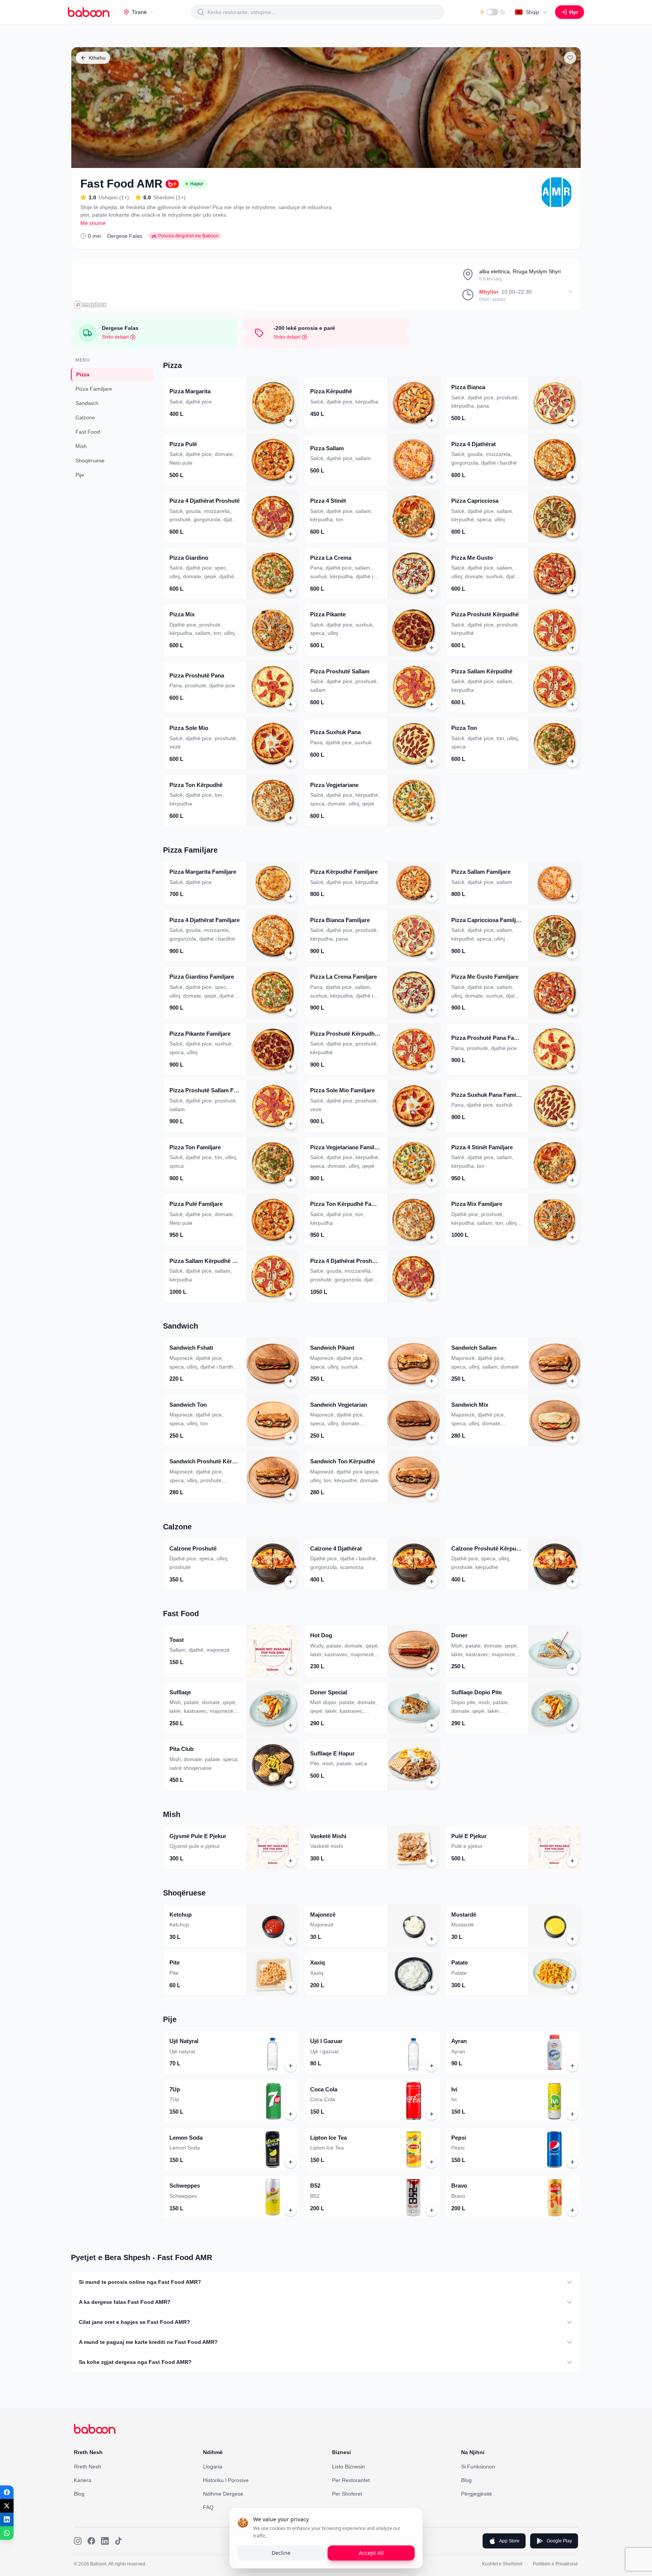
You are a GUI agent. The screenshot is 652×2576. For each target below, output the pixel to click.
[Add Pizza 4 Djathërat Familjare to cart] (291, 953)
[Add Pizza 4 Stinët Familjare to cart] (572, 1180)
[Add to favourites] (570, 58)
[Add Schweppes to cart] (291, 2210)
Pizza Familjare (94, 389)
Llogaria (213, 2467)
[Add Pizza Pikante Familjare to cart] (291, 1067)
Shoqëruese (90, 460)
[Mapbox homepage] (90, 305)
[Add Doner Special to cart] (432, 1725)
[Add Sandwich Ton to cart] (291, 1438)
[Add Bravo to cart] (572, 2210)
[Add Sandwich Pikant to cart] (432, 1381)
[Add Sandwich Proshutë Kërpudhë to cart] (291, 1495)
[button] (231, 403)
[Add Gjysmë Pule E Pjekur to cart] (291, 1861)
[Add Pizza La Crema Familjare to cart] (432, 1010)
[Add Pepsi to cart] (572, 2162)
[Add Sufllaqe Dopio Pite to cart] (572, 1725)
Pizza (83, 374)
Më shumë (93, 223)
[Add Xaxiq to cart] (432, 1987)
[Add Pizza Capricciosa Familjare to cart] (572, 953)
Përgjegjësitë (477, 2494)
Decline (281, 2553)
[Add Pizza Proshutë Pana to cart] (291, 704)
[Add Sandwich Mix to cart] (572, 1438)
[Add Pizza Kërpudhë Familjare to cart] (432, 896)
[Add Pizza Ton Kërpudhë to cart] (291, 818)
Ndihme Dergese (223, 2494)
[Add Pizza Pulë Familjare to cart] (291, 1237)
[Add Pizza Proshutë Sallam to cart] (432, 704)
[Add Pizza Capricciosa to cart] (572, 534)
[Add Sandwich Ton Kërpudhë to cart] (432, 1495)
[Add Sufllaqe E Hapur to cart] (432, 1782)
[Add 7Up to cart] (291, 2114)
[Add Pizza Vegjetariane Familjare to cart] (432, 1180)
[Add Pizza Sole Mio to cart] (291, 761)
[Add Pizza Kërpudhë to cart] (432, 420)
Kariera (83, 2480)
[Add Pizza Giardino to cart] (291, 591)
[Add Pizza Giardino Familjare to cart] (291, 1010)
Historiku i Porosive (226, 2480)
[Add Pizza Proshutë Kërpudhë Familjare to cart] (432, 1067)
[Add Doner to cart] (572, 1669)
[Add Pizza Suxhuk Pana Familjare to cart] (572, 1124)
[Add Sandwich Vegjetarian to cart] (432, 1438)
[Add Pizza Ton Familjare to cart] (291, 1180)
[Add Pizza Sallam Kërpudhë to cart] (572, 704)
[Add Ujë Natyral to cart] (291, 2066)
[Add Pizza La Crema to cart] (432, 591)
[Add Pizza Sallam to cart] (432, 477)
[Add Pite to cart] (291, 1987)
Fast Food (88, 432)
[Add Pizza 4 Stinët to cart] (432, 534)
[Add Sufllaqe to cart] (291, 1725)
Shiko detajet (115, 337)
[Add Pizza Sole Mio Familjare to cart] (432, 1124)
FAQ (208, 2507)
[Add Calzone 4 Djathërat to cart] (432, 1581)
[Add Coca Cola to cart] (432, 2114)
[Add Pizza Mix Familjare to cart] (572, 1237)
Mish (81, 446)
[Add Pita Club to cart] (291, 1782)
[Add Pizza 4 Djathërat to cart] (572, 477)
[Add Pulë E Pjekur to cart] (572, 1861)
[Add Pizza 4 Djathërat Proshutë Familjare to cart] (432, 1294)
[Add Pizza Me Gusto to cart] (572, 591)
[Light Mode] (492, 12)
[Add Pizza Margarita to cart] (291, 420)
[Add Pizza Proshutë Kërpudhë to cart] (572, 648)
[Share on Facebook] (7, 2492)
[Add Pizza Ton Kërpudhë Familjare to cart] (432, 1237)
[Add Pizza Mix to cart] (291, 648)
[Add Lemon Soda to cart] (291, 2162)
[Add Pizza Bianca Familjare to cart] (432, 953)
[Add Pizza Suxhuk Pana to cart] (432, 761)
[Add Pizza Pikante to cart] (432, 648)
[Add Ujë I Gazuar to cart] (432, 2066)
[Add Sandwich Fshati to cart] (291, 1381)
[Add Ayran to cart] (572, 2066)
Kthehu (97, 58)
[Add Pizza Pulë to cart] (291, 477)
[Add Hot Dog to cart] (432, 1669)
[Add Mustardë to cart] (572, 1939)
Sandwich (87, 403)
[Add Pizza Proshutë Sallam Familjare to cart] (291, 1124)
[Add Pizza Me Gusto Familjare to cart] (572, 1010)
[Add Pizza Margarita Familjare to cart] (291, 896)
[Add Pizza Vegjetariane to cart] (432, 818)
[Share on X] (7, 2506)
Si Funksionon (478, 2467)
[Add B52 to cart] (432, 2210)
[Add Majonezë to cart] (432, 1939)
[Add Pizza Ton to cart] (572, 761)
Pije (80, 475)
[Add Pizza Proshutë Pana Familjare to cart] (572, 1067)
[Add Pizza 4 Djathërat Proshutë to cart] (291, 534)
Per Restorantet (351, 2480)
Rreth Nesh (88, 2467)
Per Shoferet (347, 2494)
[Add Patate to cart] (572, 1987)
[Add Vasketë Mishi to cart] (432, 1861)
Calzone (85, 417)
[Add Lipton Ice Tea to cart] (432, 2162)
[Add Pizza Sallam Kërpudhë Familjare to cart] (291, 1294)
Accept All (371, 2553)
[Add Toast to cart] (291, 1669)
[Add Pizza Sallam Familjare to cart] (572, 896)
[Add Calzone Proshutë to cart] (291, 1581)
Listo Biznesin (348, 2467)
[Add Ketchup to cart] (291, 1939)
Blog (79, 2494)
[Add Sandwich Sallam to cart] (572, 1381)
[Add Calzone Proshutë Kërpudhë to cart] (572, 1581)
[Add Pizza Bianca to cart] (572, 420)
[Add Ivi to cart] (572, 2114)
